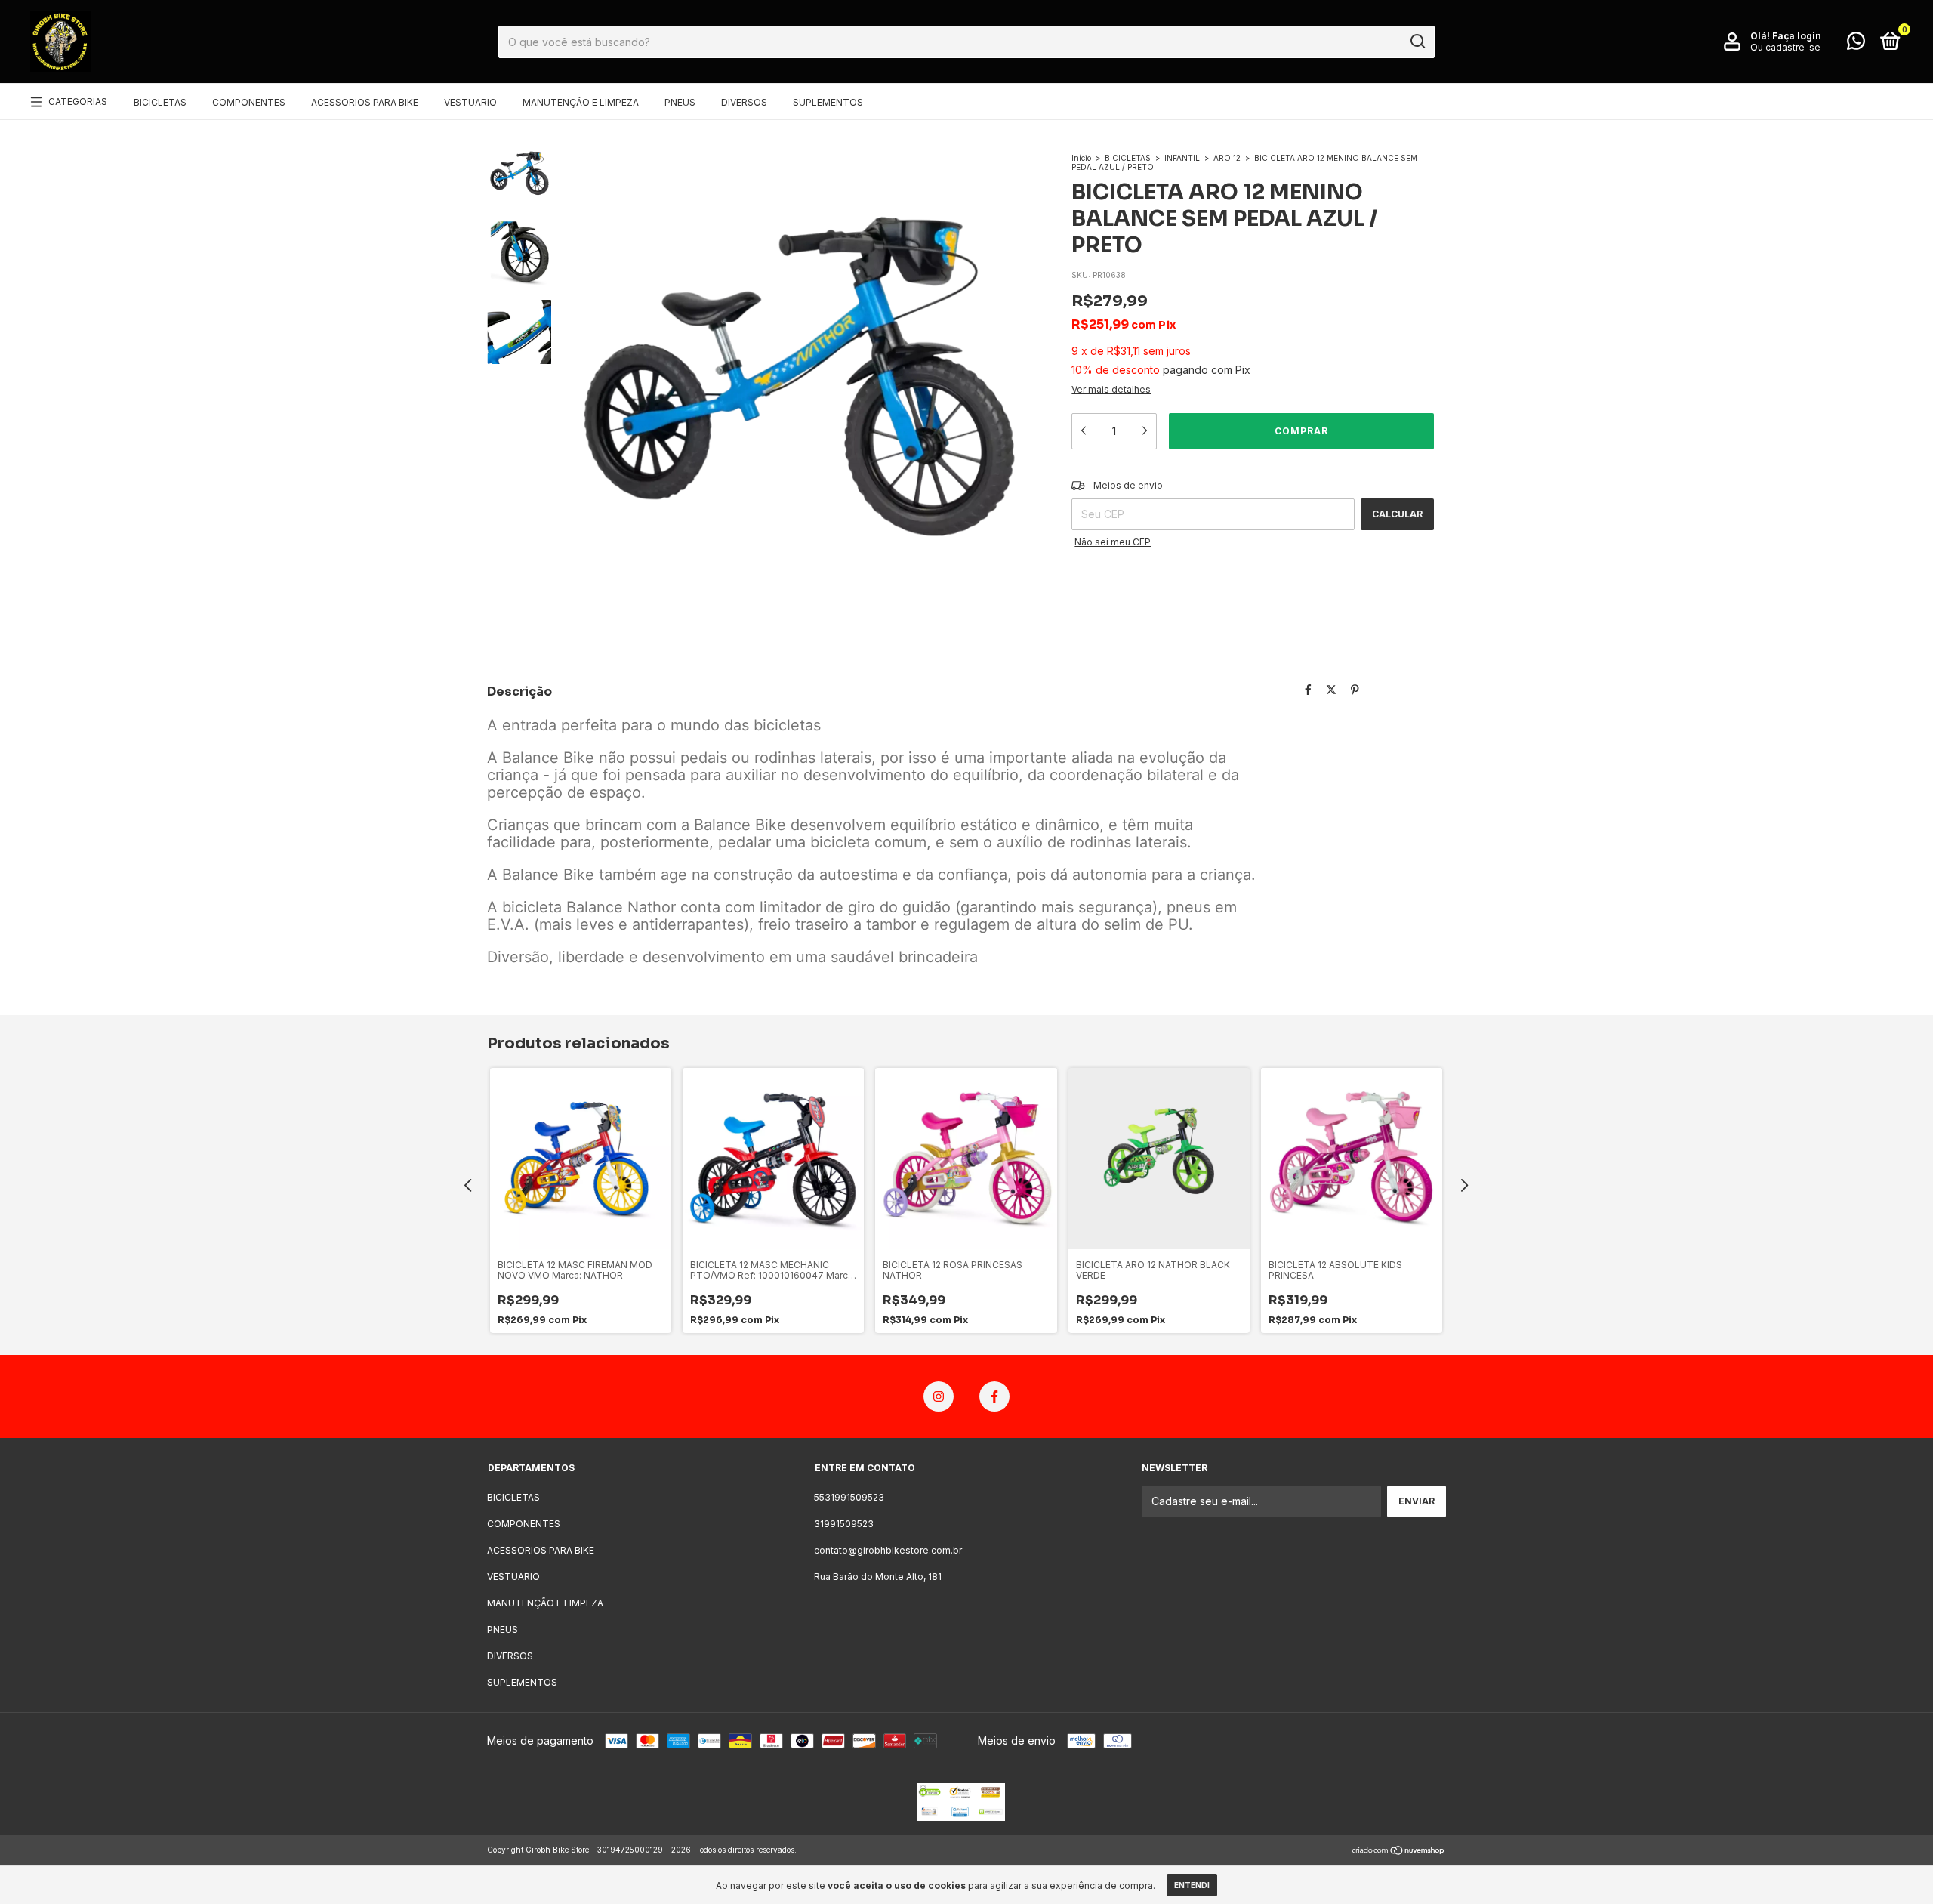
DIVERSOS (744, 102)
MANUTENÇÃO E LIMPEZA (581, 102)
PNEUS (680, 102)
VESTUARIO (470, 102)
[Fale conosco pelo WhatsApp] (1856, 44)
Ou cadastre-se (1785, 47)
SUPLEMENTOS (828, 102)
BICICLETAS (160, 102)
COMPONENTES (249, 102)
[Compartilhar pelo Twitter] (1331, 690)
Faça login (1797, 36)
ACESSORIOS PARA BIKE (365, 102)
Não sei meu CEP (1113, 542)
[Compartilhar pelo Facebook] (1308, 690)
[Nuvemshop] (1399, 1852)
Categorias (78, 102)
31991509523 (844, 1524)
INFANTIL (1182, 158)
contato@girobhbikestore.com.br (888, 1550)
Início (1081, 158)
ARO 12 (1227, 158)
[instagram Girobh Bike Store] (939, 1396)
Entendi (1192, 1885)
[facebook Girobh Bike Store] (994, 1396)
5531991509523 (849, 1497)
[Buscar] (1417, 42)
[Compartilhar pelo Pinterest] (1355, 690)
